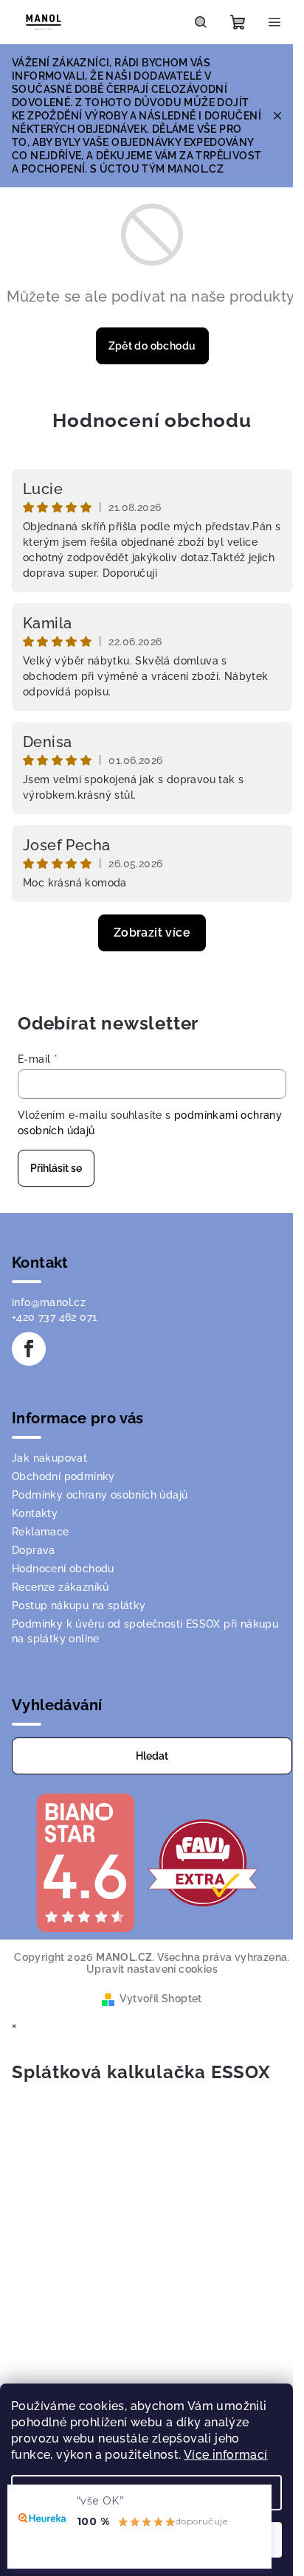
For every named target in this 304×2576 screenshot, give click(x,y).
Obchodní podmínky (63, 1476)
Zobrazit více (152, 933)
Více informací (226, 2455)
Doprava (34, 1550)
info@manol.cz (49, 1302)
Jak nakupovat (49, 1458)
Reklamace (41, 1532)
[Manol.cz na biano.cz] (85, 1862)
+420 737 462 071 (54, 1317)
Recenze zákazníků (61, 1587)
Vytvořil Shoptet (160, 1999)
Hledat (152, 1756)
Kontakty (35, 1513)
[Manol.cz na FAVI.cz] (203, 1862)
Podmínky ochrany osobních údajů (100, 1495)
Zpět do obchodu (152, 346)
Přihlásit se (56, 1168)
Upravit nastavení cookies (152, 1969)
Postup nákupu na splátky (79, 1605)
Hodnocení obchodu (152, 420)
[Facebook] (29, 1349)
